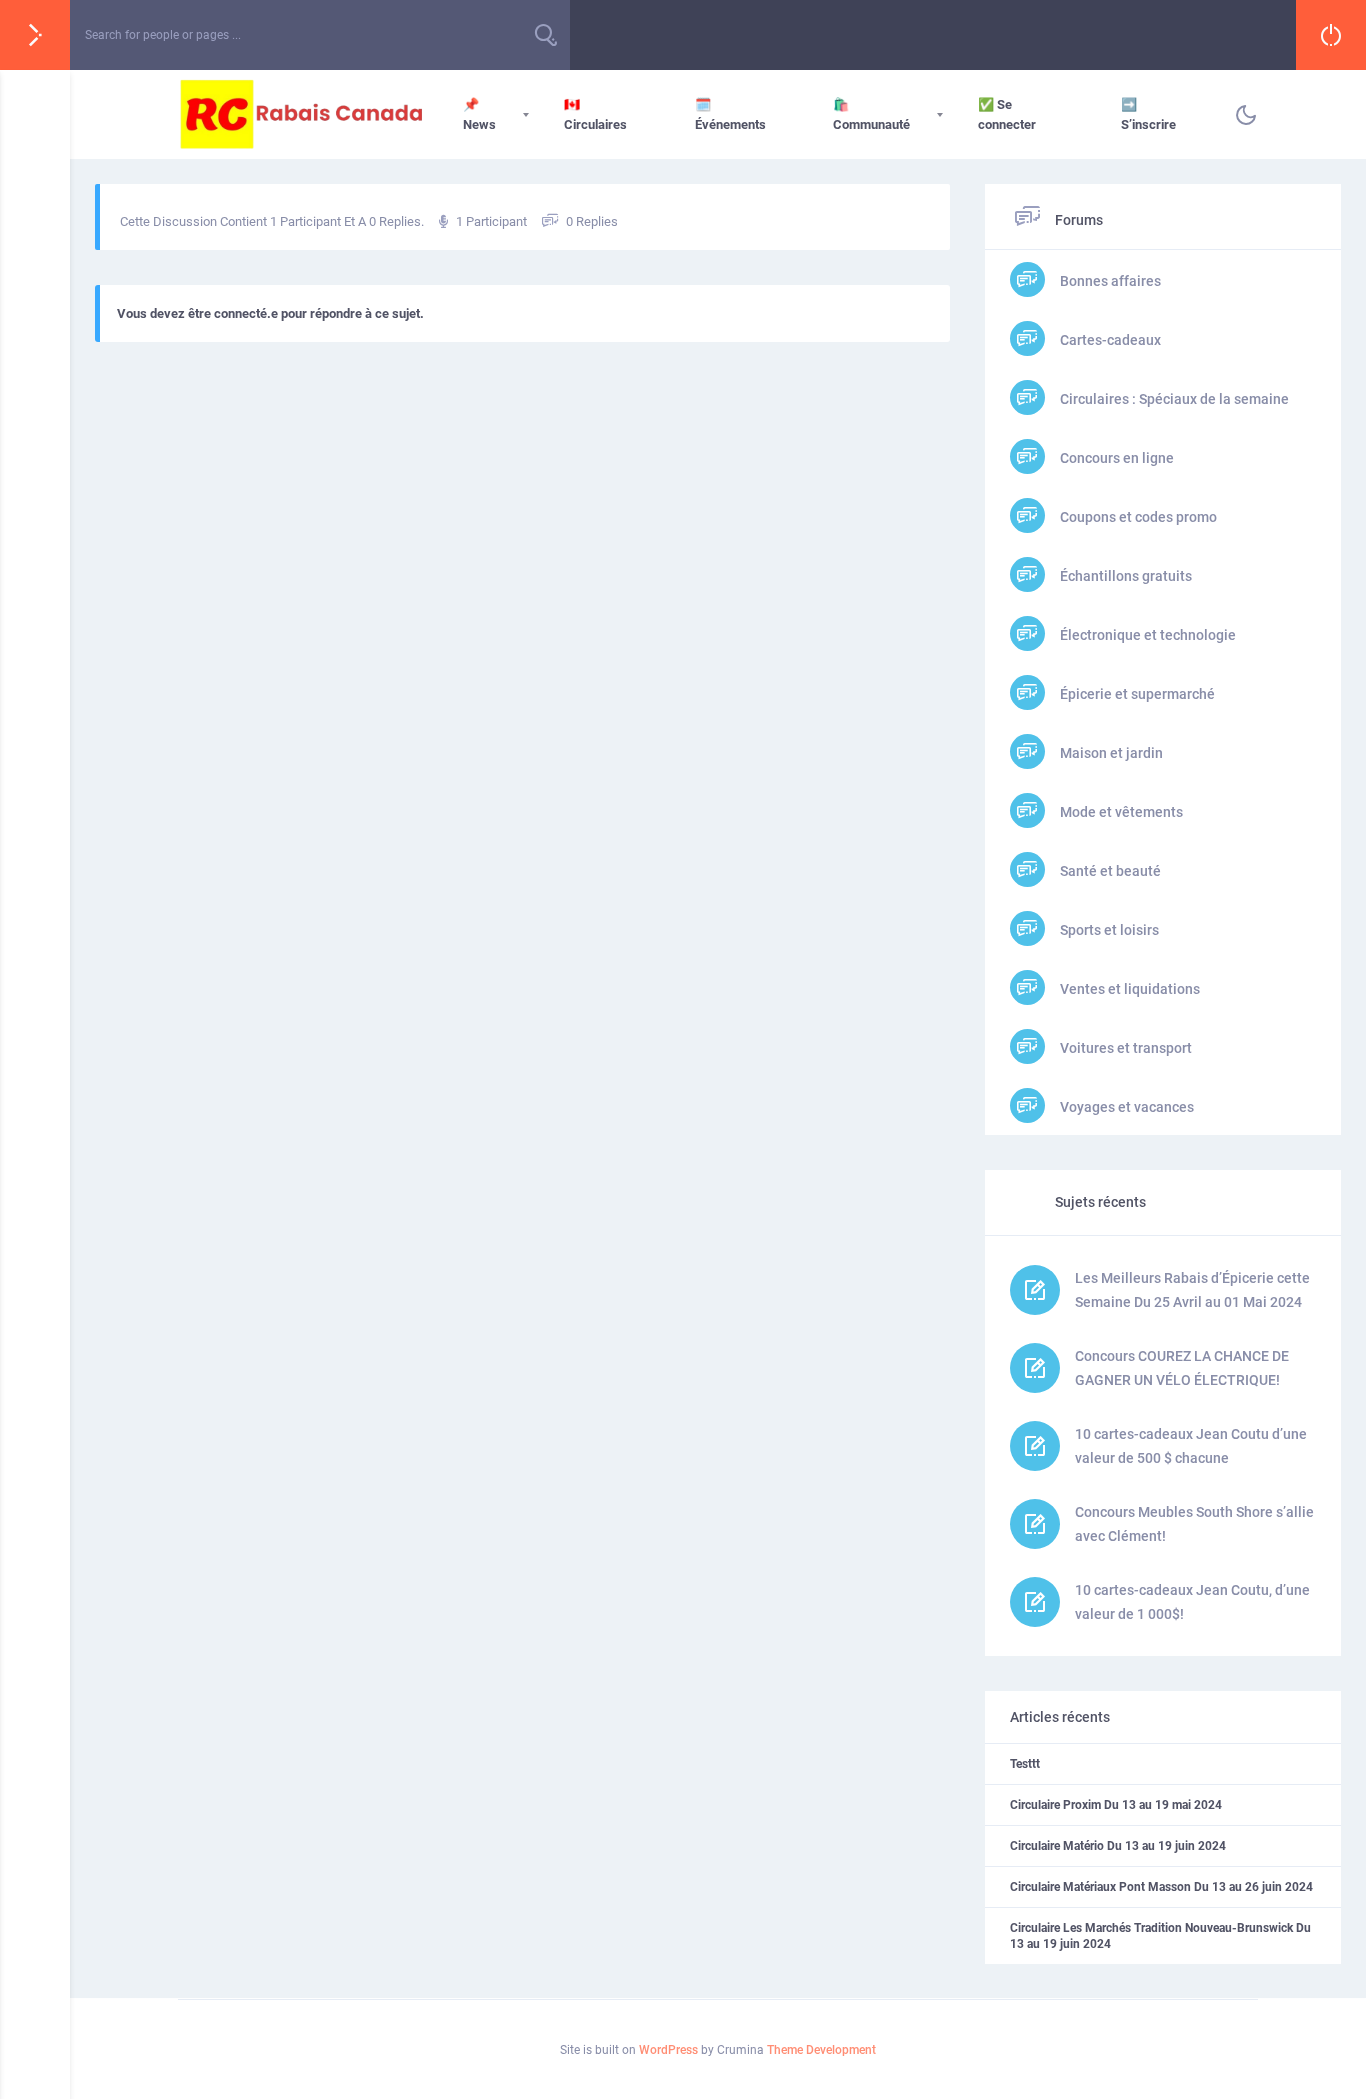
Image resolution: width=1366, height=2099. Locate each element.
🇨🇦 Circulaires (595, 114)
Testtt (1025, 1764)
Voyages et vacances (1125, 1107)
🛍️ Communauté (871, 114)
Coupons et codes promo (1137, 517)
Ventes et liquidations (1128, 989)
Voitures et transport (1124, 1048)
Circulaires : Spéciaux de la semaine (1173, 399)
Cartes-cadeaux (1109, 340)
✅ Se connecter (1007, 114)
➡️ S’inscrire (1148, 114)
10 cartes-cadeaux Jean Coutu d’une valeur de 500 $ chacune (1191, 1446)
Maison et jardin (1110, 753)
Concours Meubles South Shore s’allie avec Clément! (1194, 1524)
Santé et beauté (1109, 871)
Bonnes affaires (1109, 281)
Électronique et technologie (1146, 635)
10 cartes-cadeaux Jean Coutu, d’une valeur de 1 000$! (1192, 1602)
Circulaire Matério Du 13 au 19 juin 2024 (1118, 1846)
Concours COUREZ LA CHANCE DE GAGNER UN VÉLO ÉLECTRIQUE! (1182, 1368)
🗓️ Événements (730, 114)
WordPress (668, 2050)
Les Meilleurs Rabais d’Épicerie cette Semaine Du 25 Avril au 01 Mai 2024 (1192, 1290)
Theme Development (821, 2050)
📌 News (479, 114)
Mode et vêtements (1120, 812)
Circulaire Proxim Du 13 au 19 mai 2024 (1116, 1805)
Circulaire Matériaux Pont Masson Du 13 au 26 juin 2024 (1161, 1887)
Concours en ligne (1115, 458)
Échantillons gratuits (1124, 576)
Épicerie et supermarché (1136, 694)
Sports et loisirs (1108, 930)
